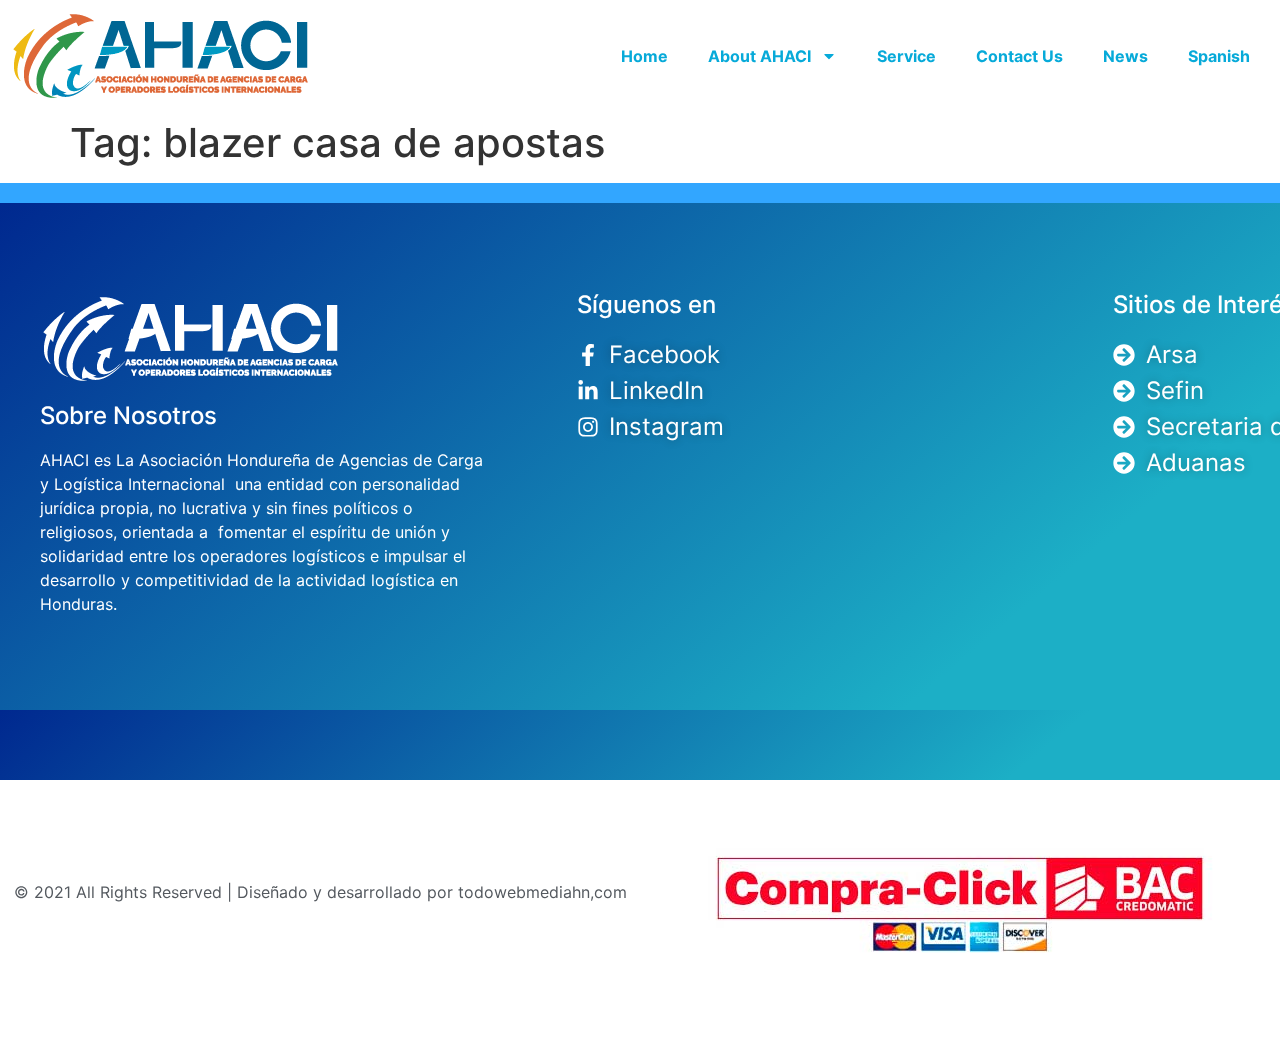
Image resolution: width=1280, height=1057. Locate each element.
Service (906, 56)
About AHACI (759, 56)
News (1125, 56)
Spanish (1219, 56)
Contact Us (1019, 56)
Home (644, 56)
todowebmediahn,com (542, 892)
